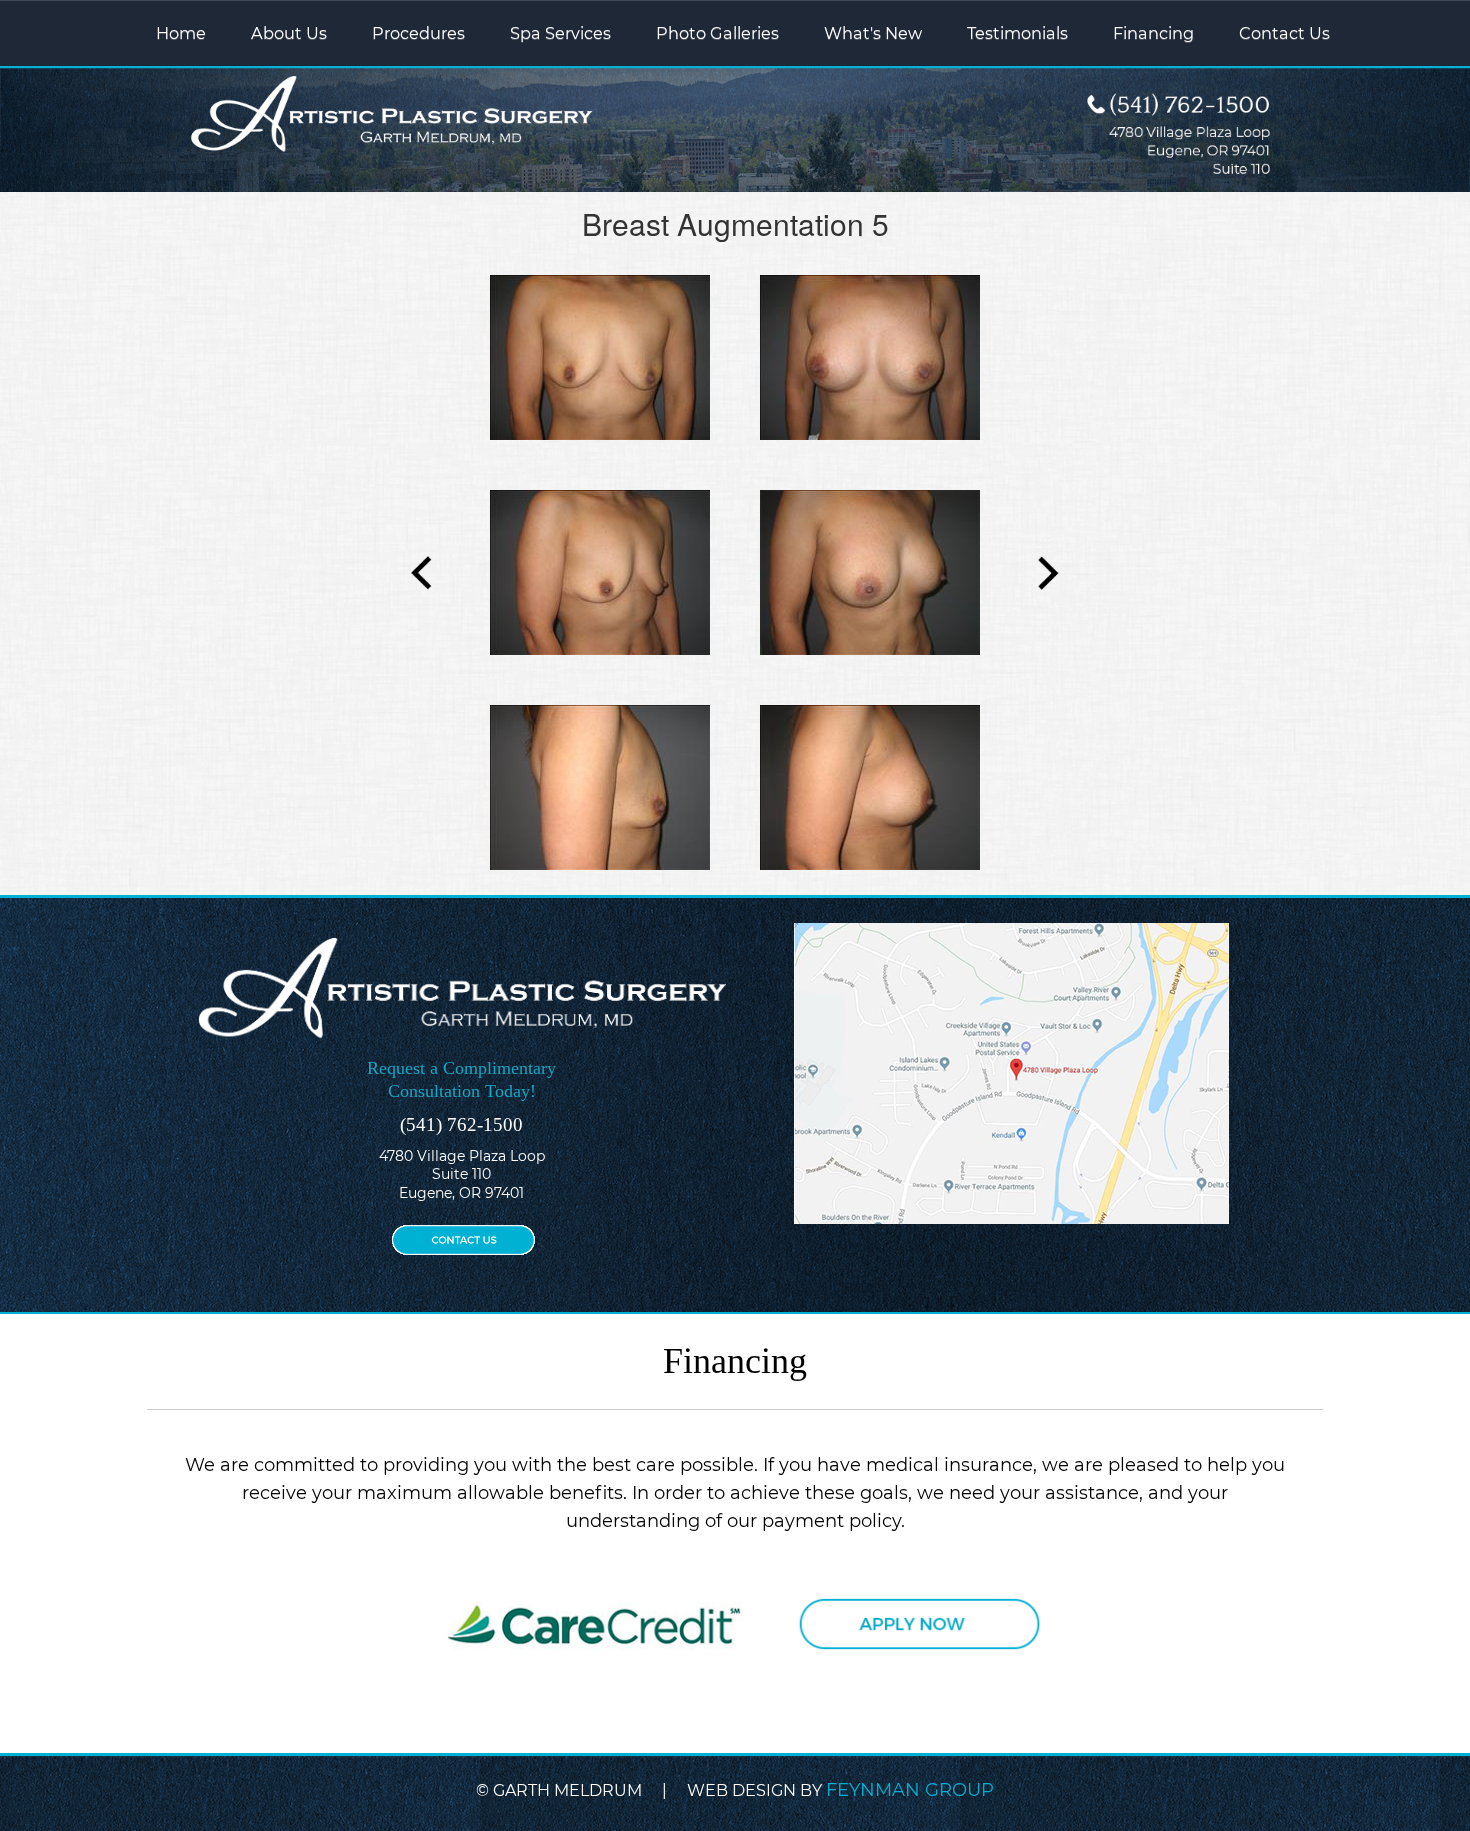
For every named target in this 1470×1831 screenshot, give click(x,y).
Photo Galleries (717, 33)
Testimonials (1017, 33)
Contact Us (1284, 33)
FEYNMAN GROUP (910, 1790)
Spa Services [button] (560, 33)
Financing (1153, 33)
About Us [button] (289, 33)
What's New (873, 33)
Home (181, 33)
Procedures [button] (418, 33)
